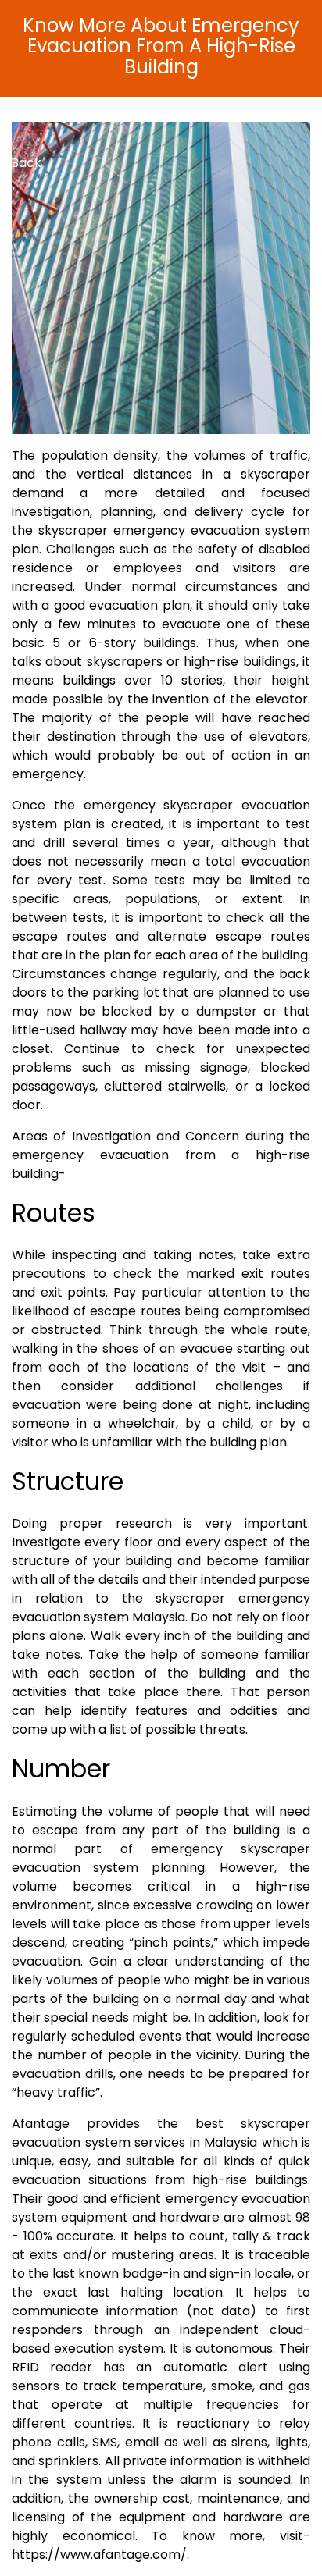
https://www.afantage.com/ (99, 2555)
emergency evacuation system (212, 530)
